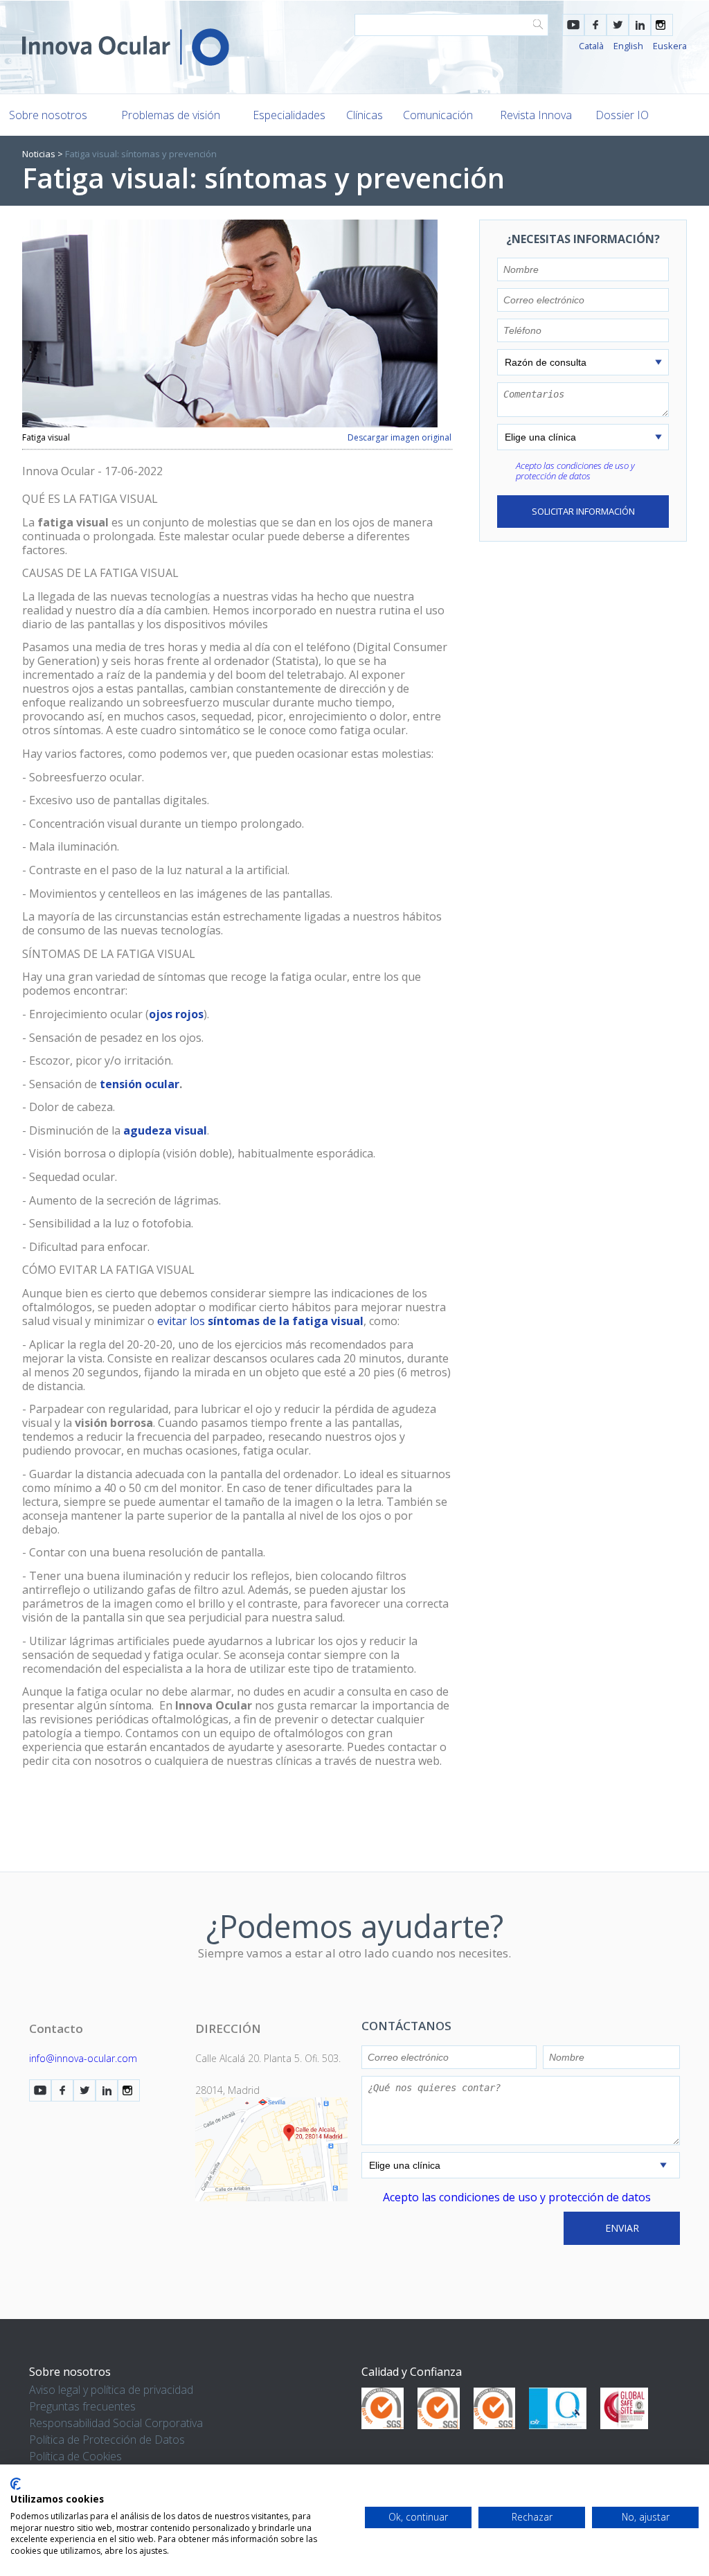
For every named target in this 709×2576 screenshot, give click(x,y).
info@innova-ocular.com (83, 2058)
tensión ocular (140, 1084)
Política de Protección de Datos (107, 2440)
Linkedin (640, 25)
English (628, 46)
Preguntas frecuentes (82, 2406)
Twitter (618, 25)
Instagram (662, 25)
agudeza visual (165, 1130)
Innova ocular (126, 47)
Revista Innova (536, 115)
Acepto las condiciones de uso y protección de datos (575, 471)
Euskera (670, 46)
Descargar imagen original (400, 438)
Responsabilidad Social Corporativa (116, 2423)
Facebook (595, 25)
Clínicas (365, 115)
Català (591, 46)
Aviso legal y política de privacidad (111, 2390)
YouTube (573, 25)
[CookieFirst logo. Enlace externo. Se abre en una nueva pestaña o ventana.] (16, 2484)
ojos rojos (176, 1014)
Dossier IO (622, 115)
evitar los (260, 1321)
